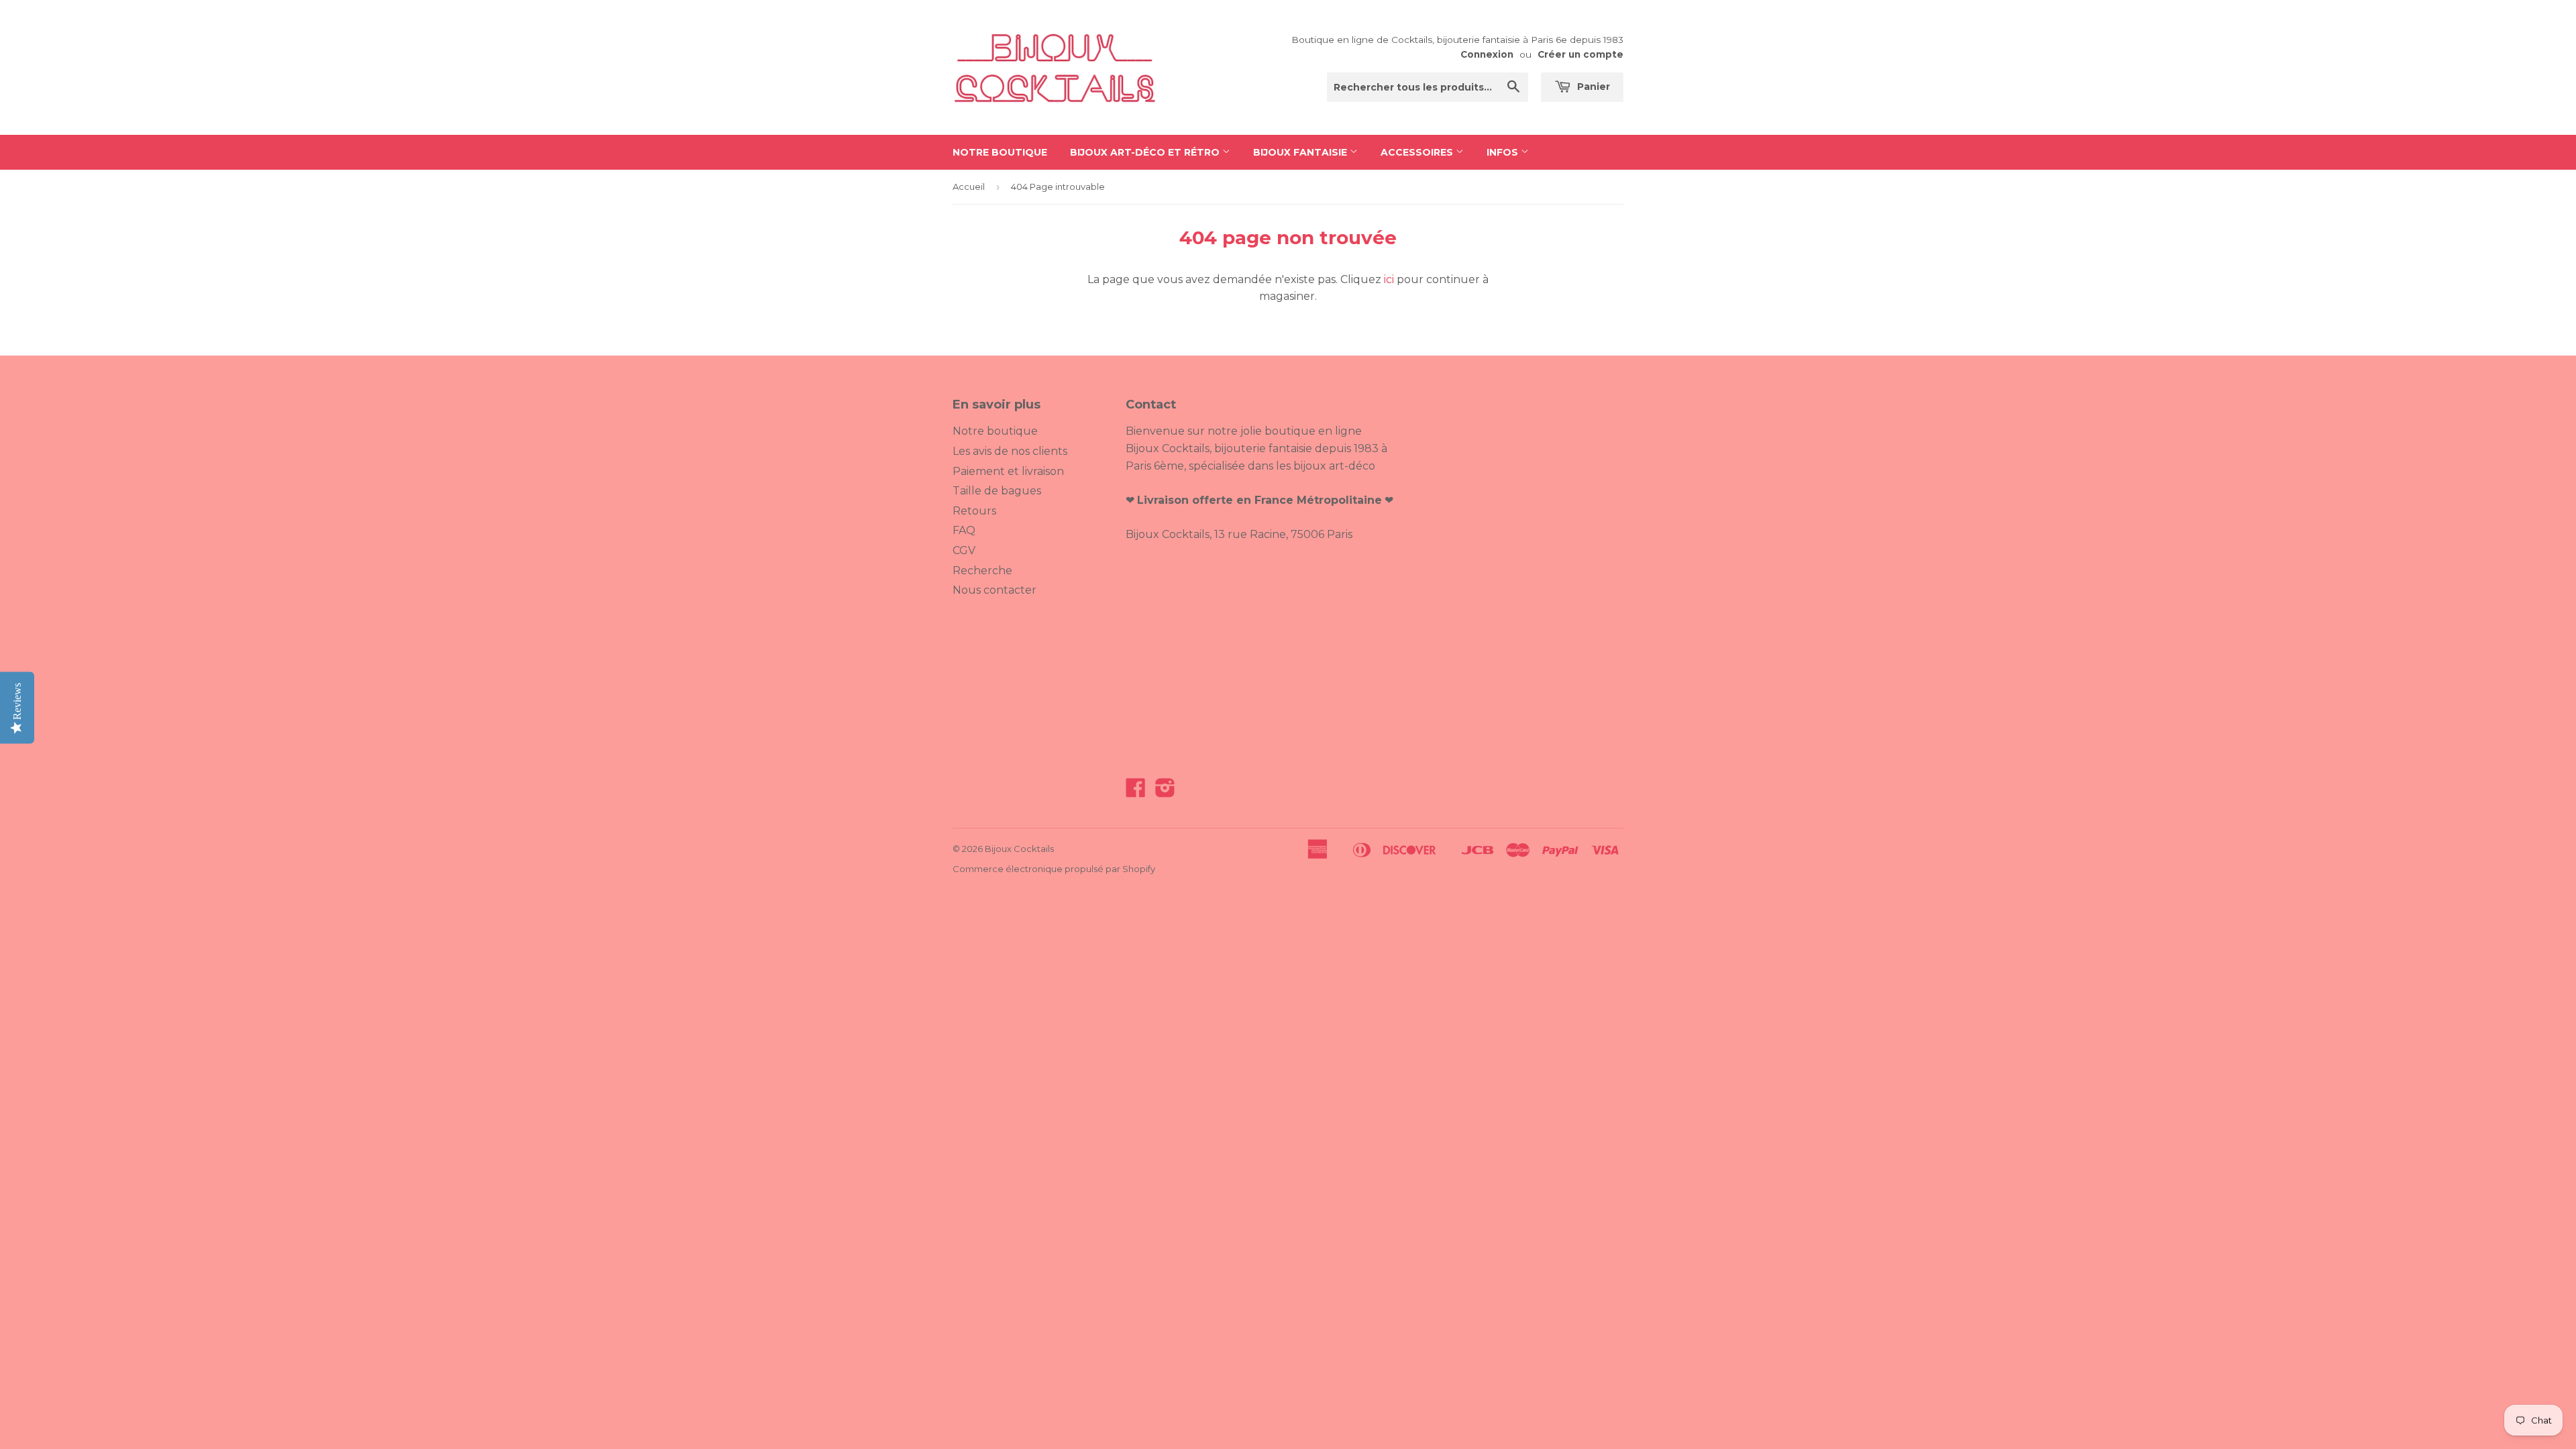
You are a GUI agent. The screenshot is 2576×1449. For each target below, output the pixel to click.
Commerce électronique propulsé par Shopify (1054, 869)
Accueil (969, 186)
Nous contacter (995, 590)
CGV (964, 550)
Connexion (1487, 54)
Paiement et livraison (1008, 471)
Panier (1592, 87)
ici (1389, 279)
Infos (1504, 152)
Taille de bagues (997, 491)
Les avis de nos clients (1010, 451)
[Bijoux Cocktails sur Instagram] (1165, 792)
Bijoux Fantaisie (1301, 152)
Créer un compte (1580, 54)
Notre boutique (1000, 152)
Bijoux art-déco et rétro (1146, 152)
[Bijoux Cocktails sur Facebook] (1136, 792)
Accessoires (1418, 152)
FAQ (964, 530)
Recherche (982, 571)
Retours (974, 511)
